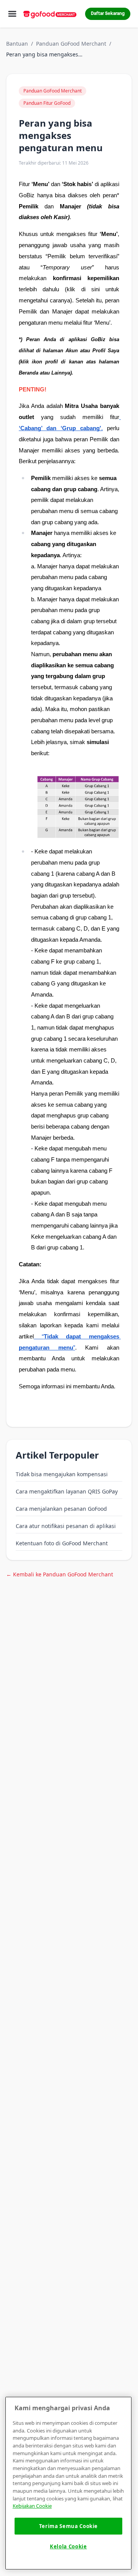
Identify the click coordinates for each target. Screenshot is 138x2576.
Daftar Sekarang (108, 14)
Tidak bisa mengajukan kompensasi (62, 1474)
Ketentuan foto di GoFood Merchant (62, 1543)
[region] (68, 2483)
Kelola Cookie (68, 2546)
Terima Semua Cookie (68, 2526)
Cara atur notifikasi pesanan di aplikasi (66, 1526)
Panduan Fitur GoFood (47, 103)
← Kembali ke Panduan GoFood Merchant (60, 1574)
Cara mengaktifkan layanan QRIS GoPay (67, 1491)
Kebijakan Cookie (32, 2506)
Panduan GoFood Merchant (71, 44)
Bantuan (17, 44)
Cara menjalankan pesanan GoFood (61, 1509)
